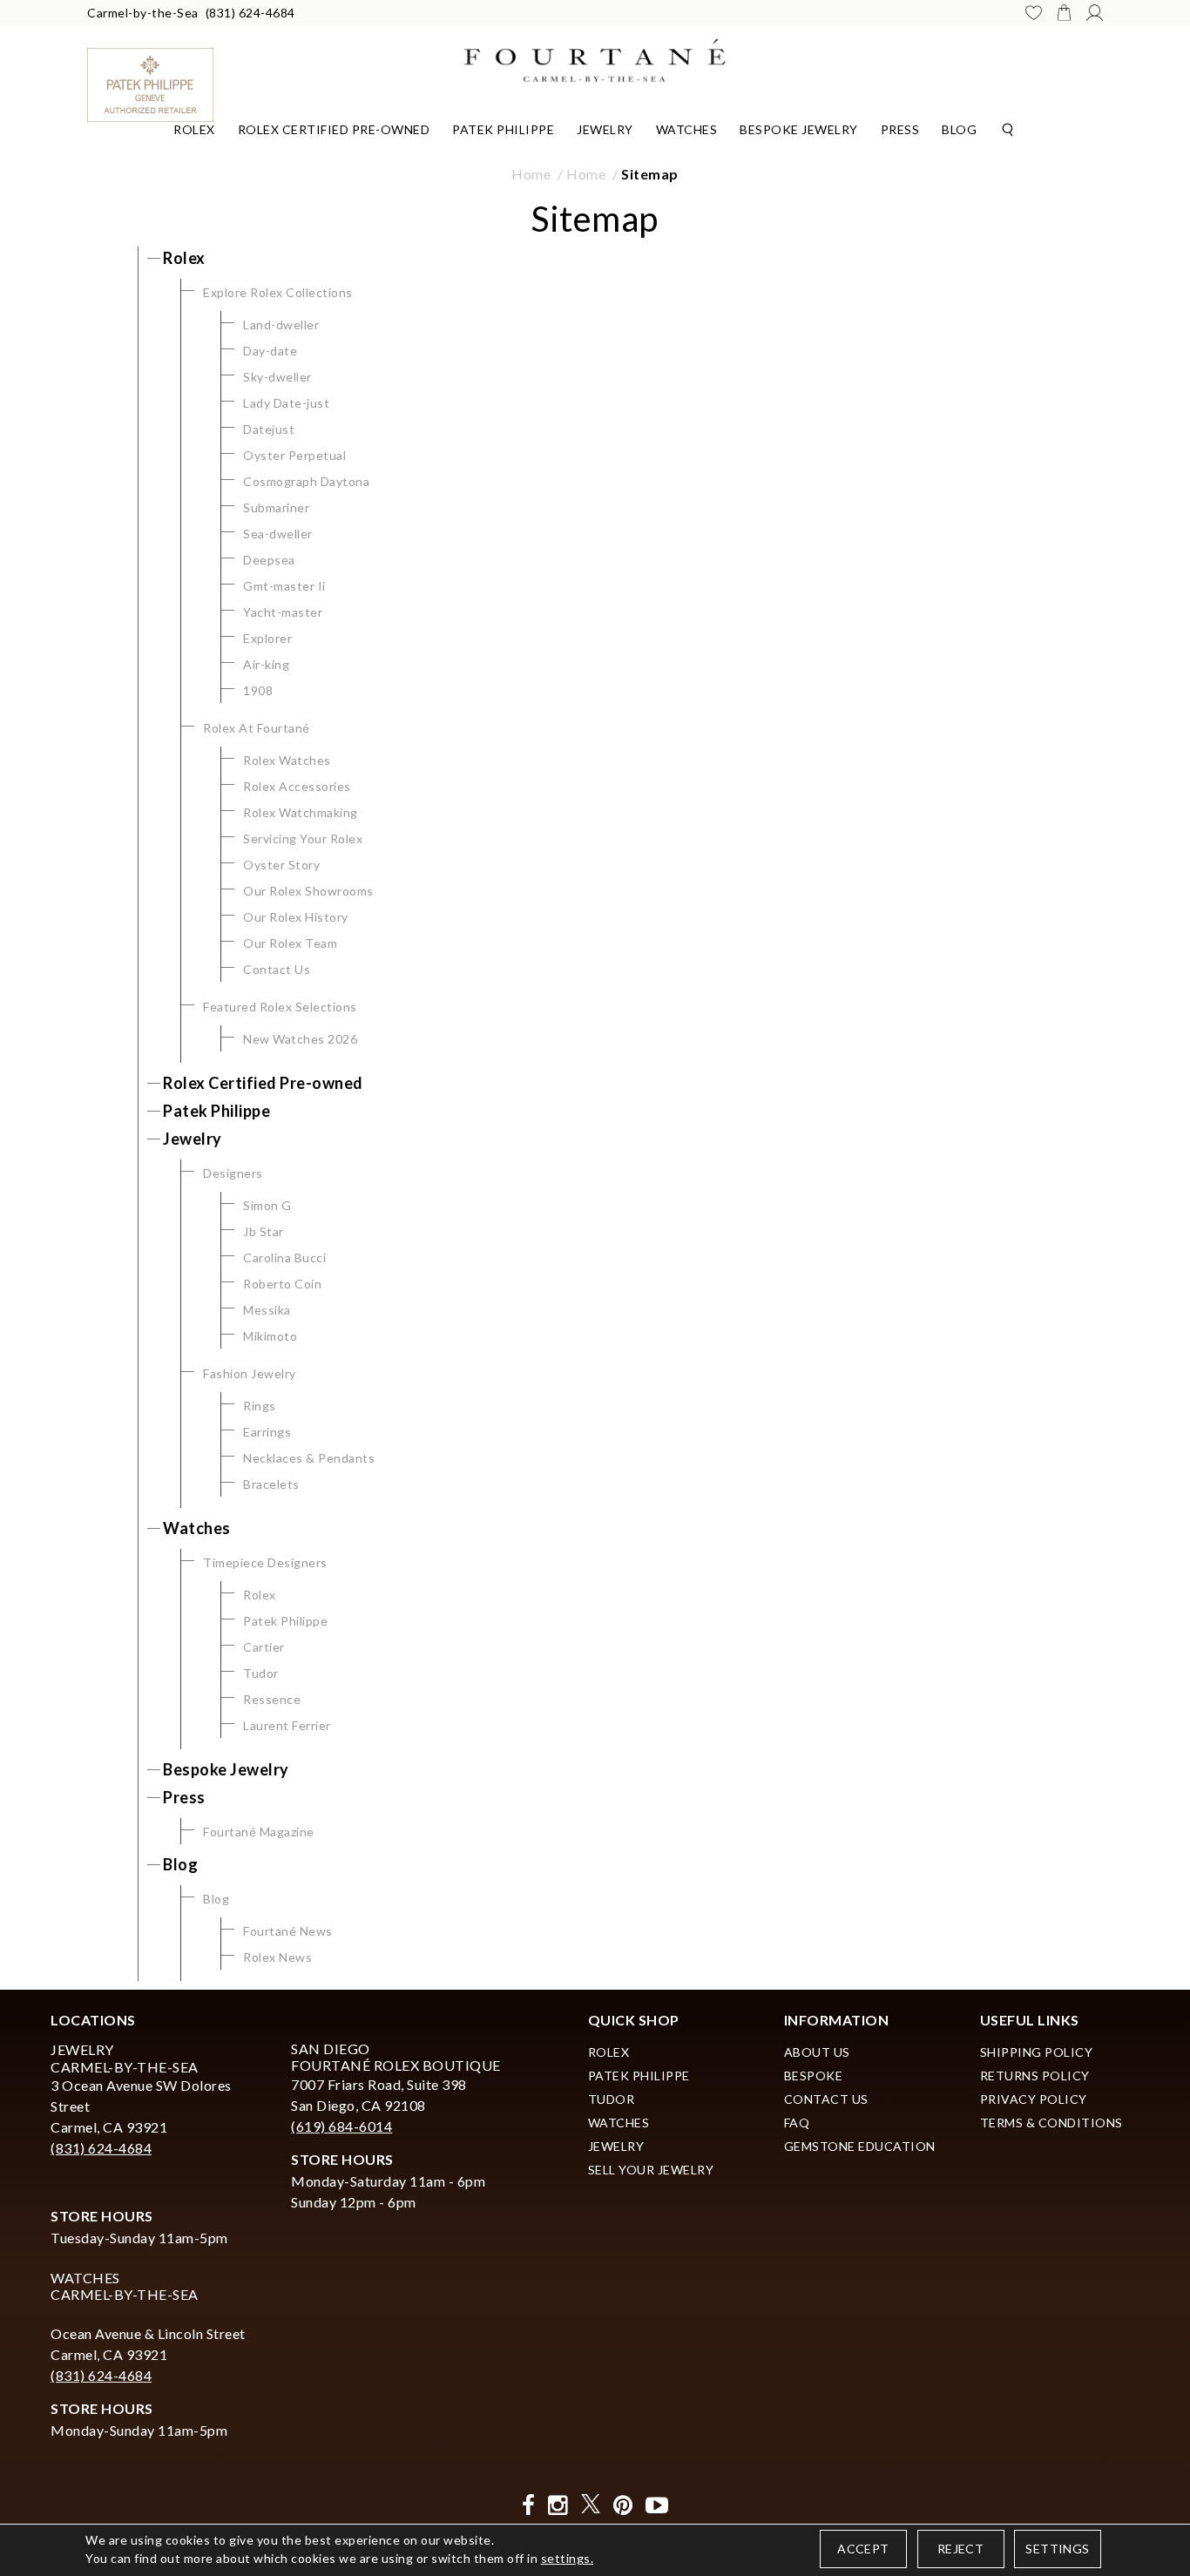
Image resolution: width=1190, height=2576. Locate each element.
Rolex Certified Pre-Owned (334, 129)
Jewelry (605, 129)
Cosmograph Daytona (306, 481)
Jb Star (264, 1231)
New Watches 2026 (300, 1039)
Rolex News (277, 1957)
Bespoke (814, 2076)
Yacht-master (283, 612)
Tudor (261, 1673)
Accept (863, 2549)
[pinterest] (623, 2505)
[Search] (1008, 128)
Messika (267, 1310)
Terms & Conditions (1051, 2123)
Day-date (270, 351)
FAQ (797, 2123)
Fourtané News (288, 1931)
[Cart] (1064, 12)
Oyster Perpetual (294, 455)
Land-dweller (281, 325)
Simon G (267, 1205)
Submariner (276, 507)
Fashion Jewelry (250, 1373)
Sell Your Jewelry (651, 2170)
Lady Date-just (286, 403)
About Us (817, 2052)
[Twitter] (591, 2505)
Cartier (264, 1647)
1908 (258, 690)
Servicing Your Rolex (303, 838)
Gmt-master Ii (284, 586)
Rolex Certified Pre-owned (263, 1083)
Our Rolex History (296, 917)
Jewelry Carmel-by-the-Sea (125, 2058)
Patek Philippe (503, 129)
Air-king (266, 664)
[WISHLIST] (1034, 13)
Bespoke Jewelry (799, 129)
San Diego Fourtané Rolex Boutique (396, 2057)
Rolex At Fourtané (257, 728)
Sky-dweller (277, 377)
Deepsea (269, 560)
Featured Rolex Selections (280, 1007)
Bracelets (271, 1484)
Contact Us (277, 969)
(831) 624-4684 (250, 13)
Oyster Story (281, 865)
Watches (687, 129)
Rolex (194, 129)
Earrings (267, 1432)
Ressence (272, 1699)
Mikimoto (270, 1336)
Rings (260, 1406)
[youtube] (657, 2505)
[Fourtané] (595, 58)
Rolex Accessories (297, 786)
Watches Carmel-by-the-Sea (125, 2286)
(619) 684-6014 (341, 2126)
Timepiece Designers (265, 1562)
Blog (959, 129)
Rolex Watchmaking (301, 812)
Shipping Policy (1037, 2052)
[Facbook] (529, 2505)
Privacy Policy (1034, 2099)
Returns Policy (1035, 2076)
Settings (1057, 2549)
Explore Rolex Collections (278, 292)
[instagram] (558, 2505)
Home (531, 174)
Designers (233, 1173)
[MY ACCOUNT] (1095, 13)
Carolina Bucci (284, 1258)
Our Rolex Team (290, 943)
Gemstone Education (860, 2146)
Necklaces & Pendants (309, 1458)
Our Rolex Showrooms (308, 891)
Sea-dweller (278, 534)
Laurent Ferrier (287, 1725)
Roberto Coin (282, 1284)
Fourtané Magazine (259, 1832)
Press (900, 129)
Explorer (267, 638)
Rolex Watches (287, 760)
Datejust (269, 429)
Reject (960, 2549)
